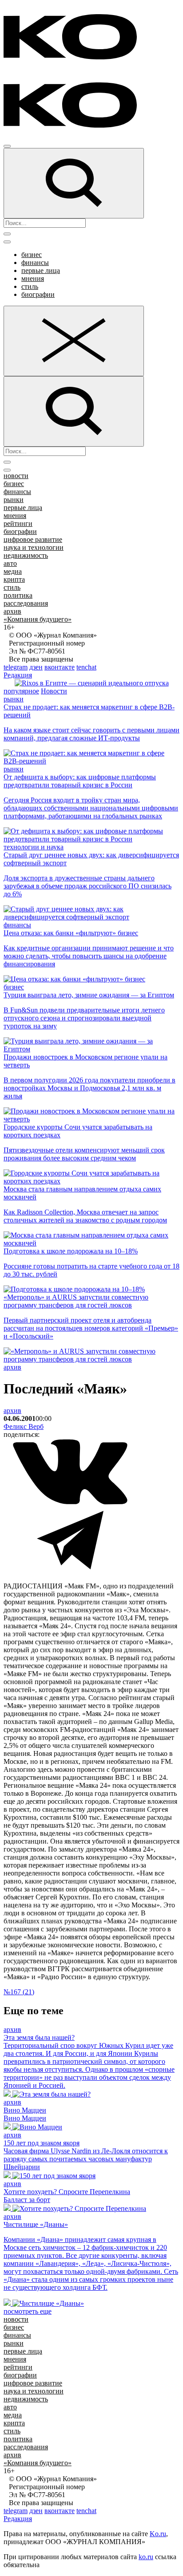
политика (18, 595)
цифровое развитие (33, 539)
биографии (38, 294)
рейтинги (18, 523)
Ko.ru (158, 2534)
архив (12, 611)
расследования (26, 603)
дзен (36, 667)
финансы (35, 263)
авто (10, 563)
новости (16, 476)
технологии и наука (34, 847)
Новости (54, 691)
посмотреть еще (28, 2311)
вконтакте (60, 667)
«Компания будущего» (38, 619)
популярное (21, 691)
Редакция (18, 675)
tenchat (86, 667)
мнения (33, 278)
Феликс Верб (24, 1426)
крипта (14, 579)
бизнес (32, 255)
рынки (14, 500)
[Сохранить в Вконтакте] (70, 1503)
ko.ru (146, 2557)
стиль (30, 286)
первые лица (41, 270)
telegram (16, 667)
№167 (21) (19, 1992)
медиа (13, 571)
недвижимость (26, 555)
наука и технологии (34, 547)
